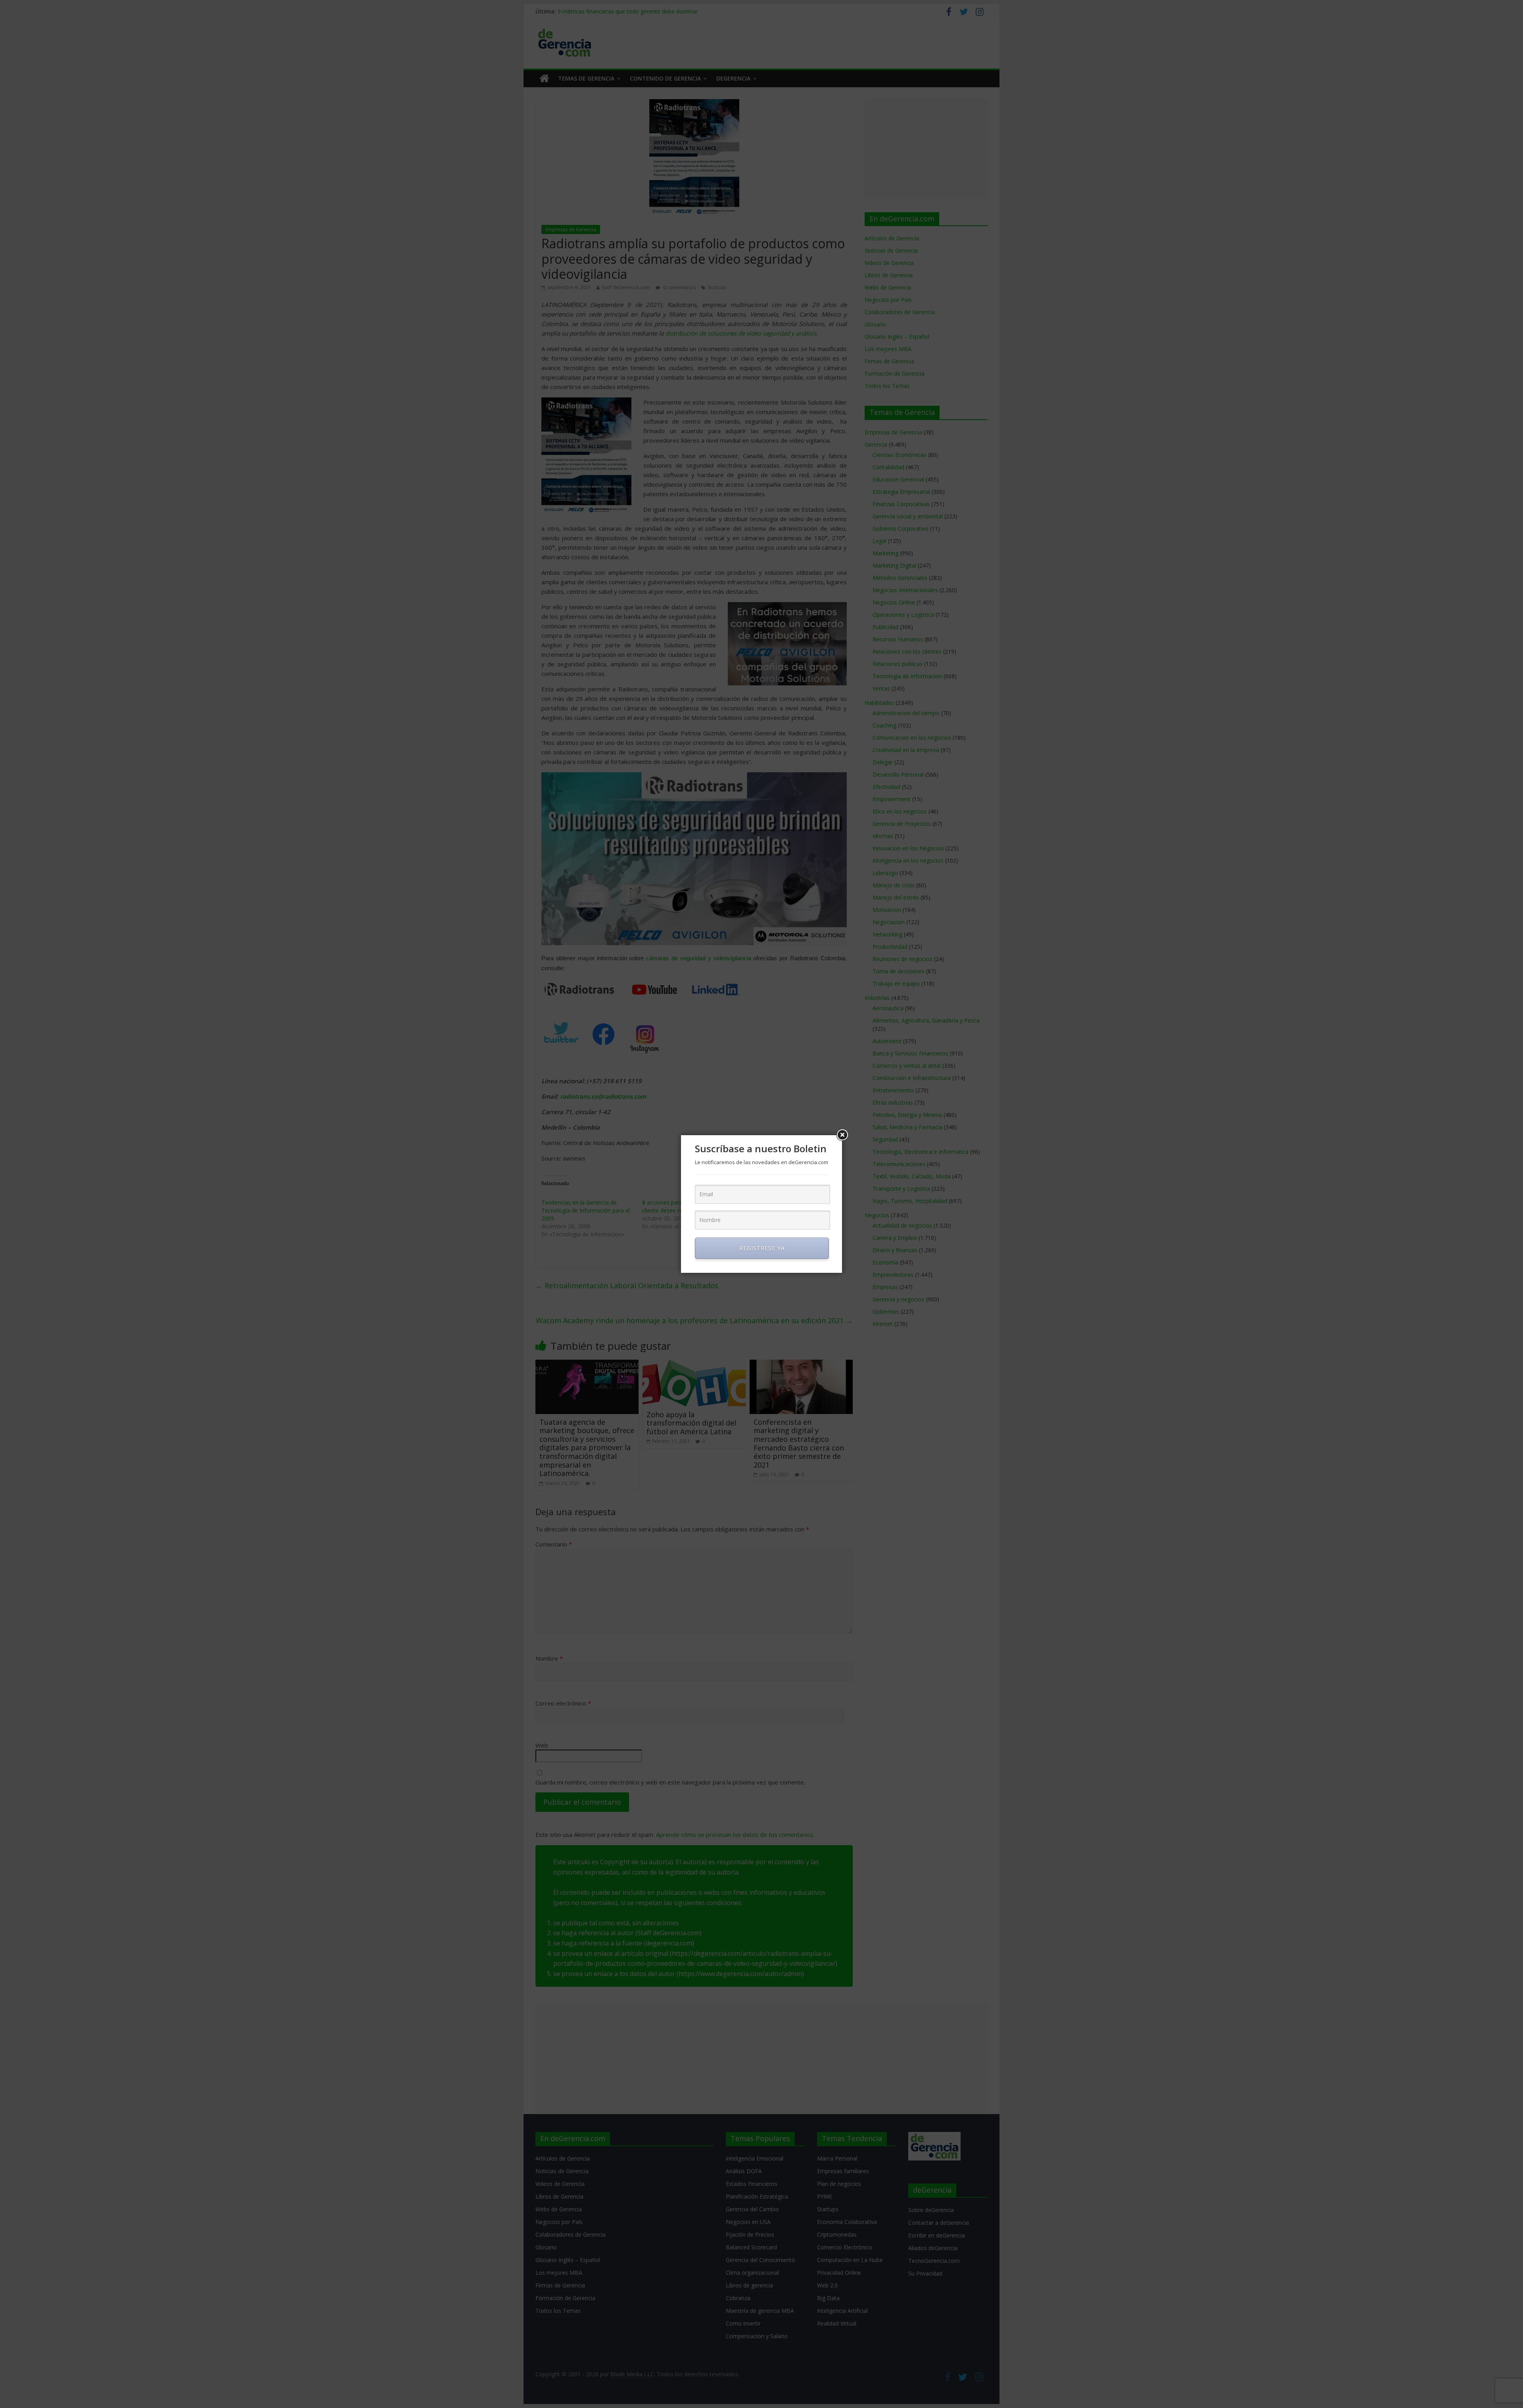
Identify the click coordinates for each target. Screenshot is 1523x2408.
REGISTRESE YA (762, 1248)
